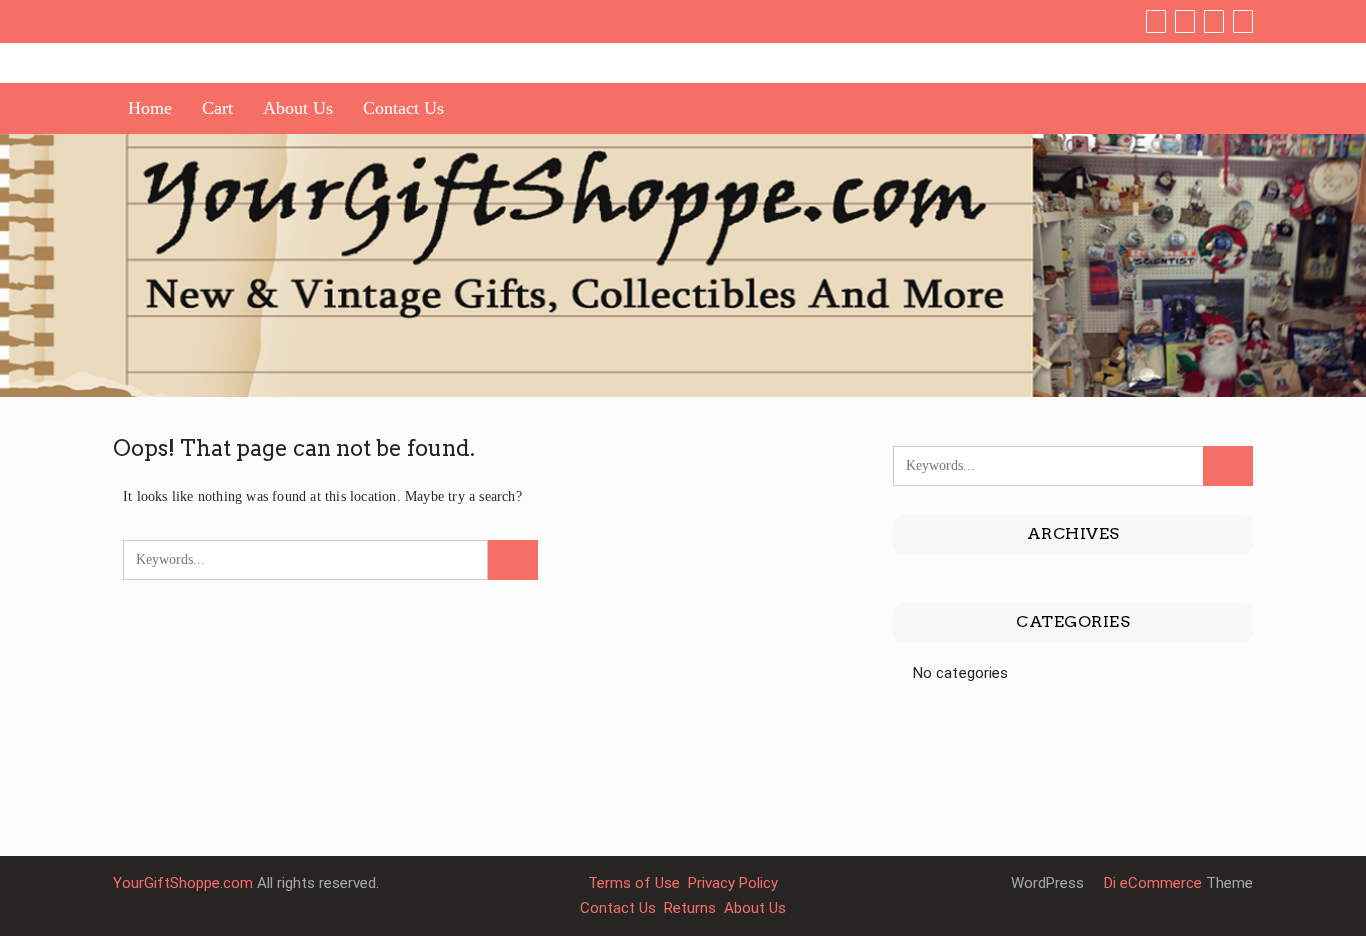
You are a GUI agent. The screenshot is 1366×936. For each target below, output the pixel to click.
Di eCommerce (1151, 883)
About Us (298, 108)
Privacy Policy (733, 883)
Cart (217, 108)
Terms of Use (634, 883)
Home (150, 108)
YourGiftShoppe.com (183, 883)
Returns (690, 908)
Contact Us (403, 108)
